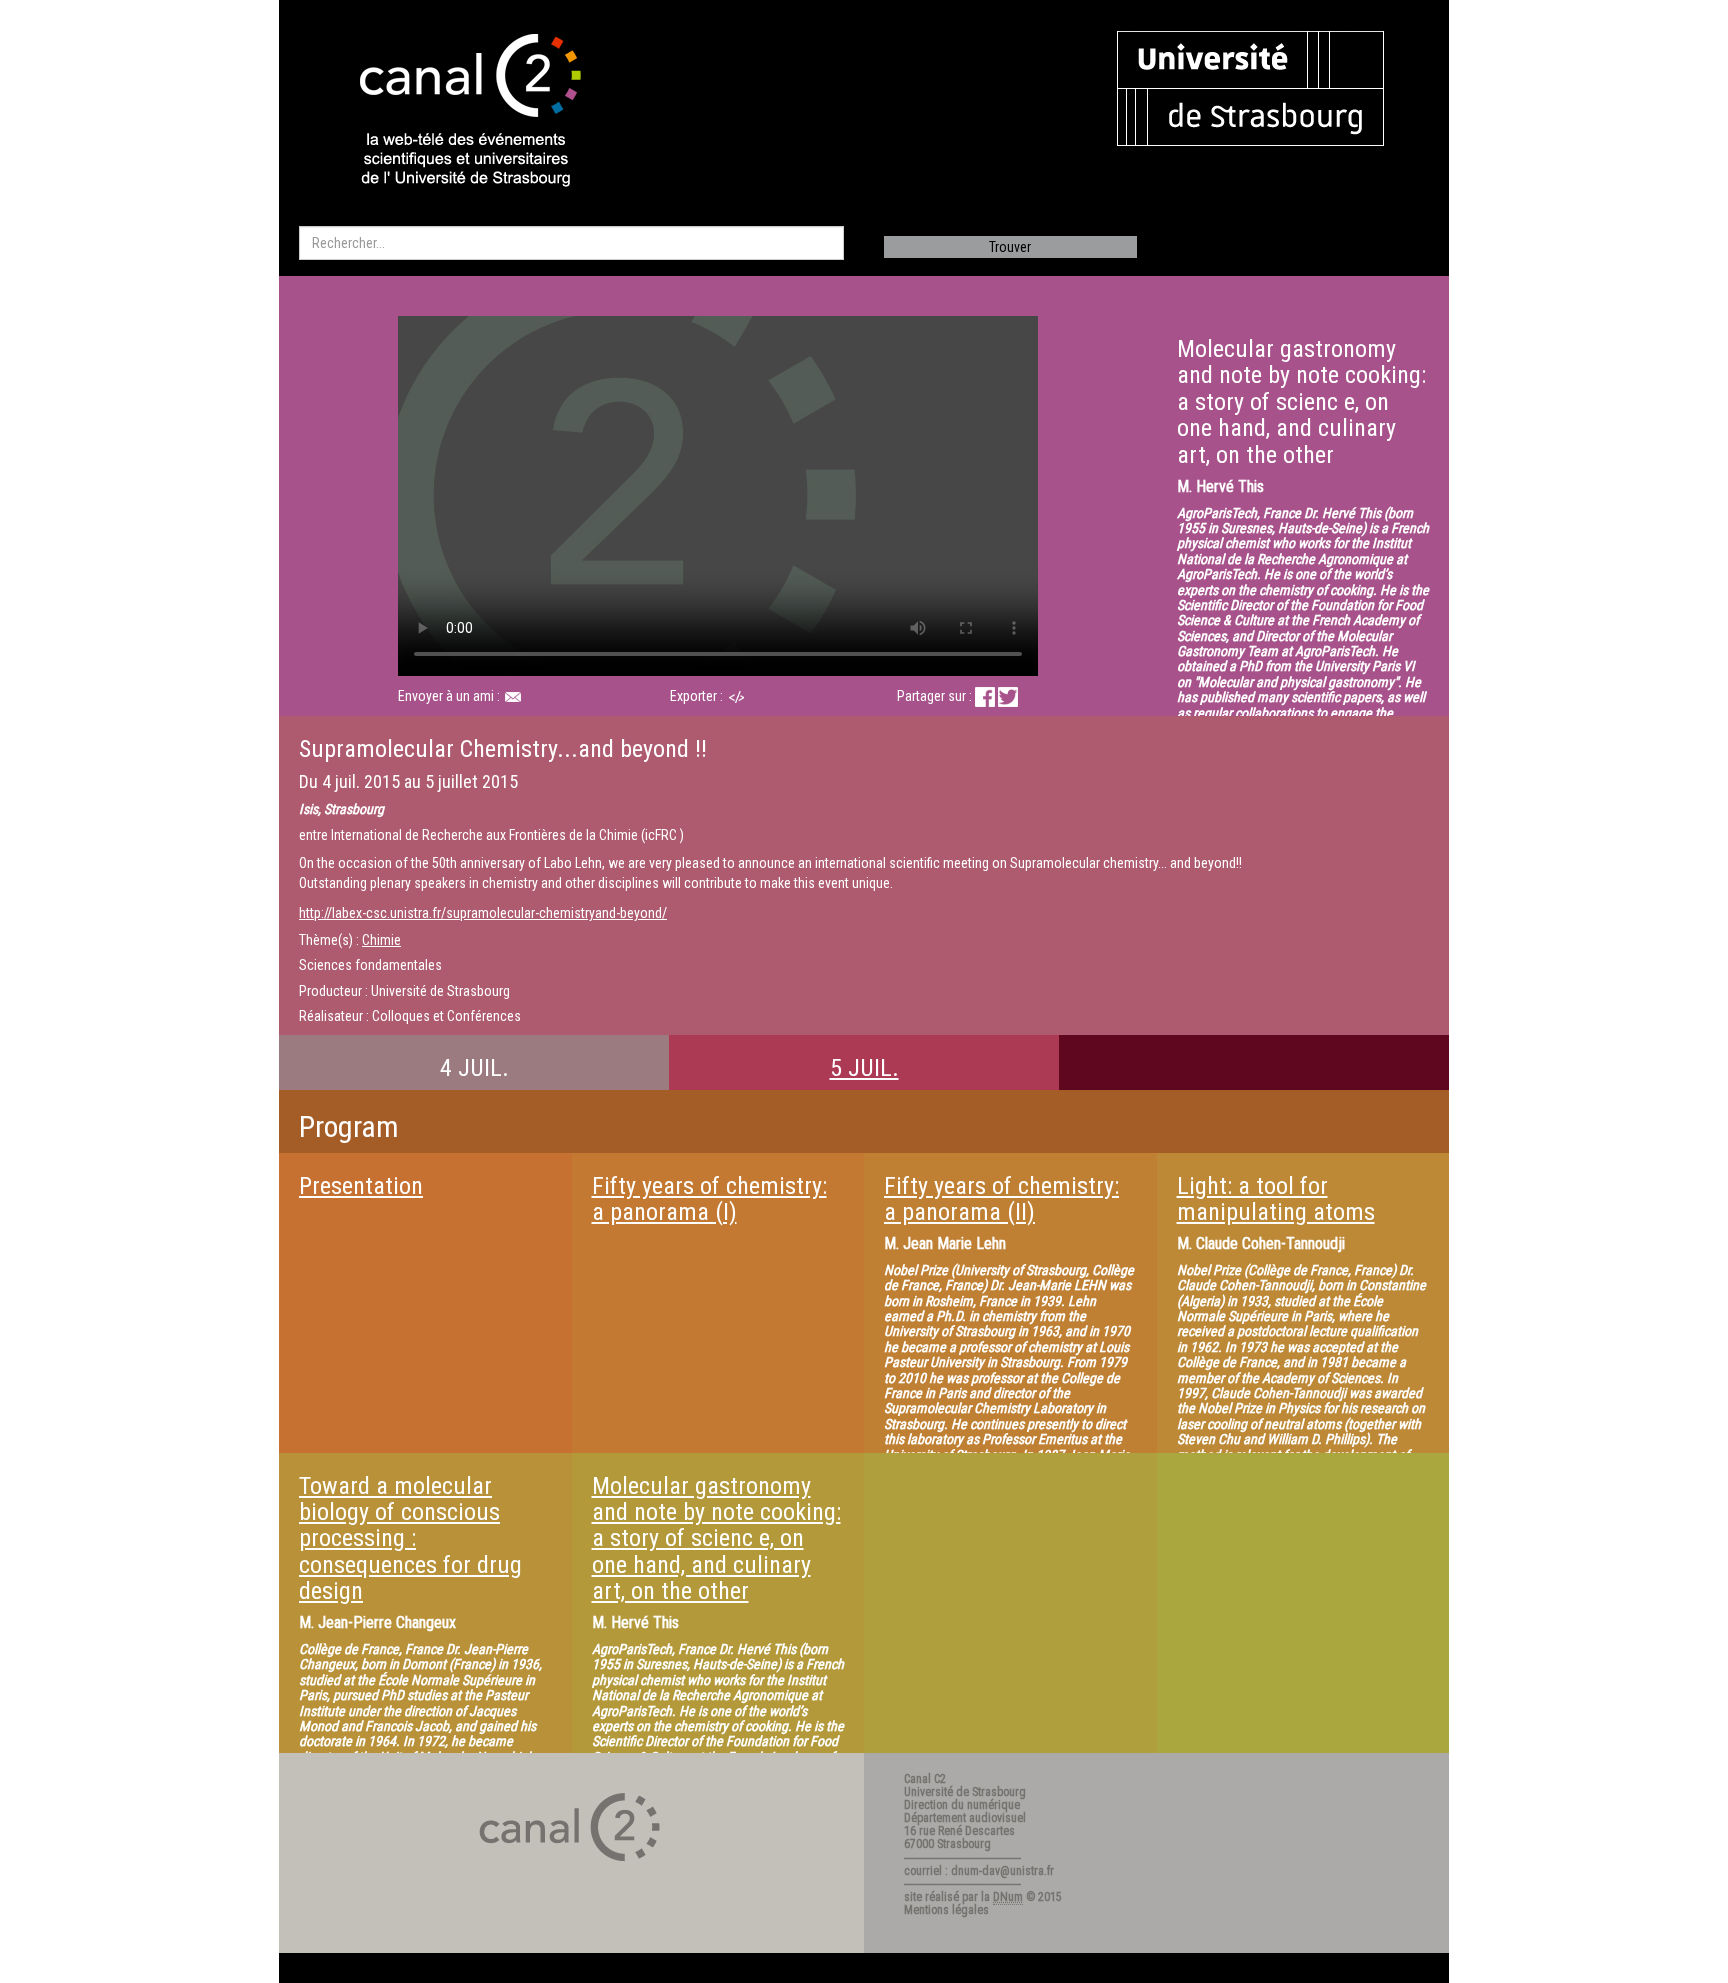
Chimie (381, 940)
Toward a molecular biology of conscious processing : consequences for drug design (410, 1539)
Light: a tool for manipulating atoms (1276, 1199)
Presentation (361, 1186)
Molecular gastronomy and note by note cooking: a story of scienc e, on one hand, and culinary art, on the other (716, 1539)
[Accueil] (453, 112)
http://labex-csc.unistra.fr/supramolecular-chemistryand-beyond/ (483, 913)
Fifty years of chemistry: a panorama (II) (1001, 1199)
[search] (571, 243)
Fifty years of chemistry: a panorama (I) (709, 1199)
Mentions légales (946, 1910)
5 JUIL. (864, 1068)
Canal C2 (925, 1779)
